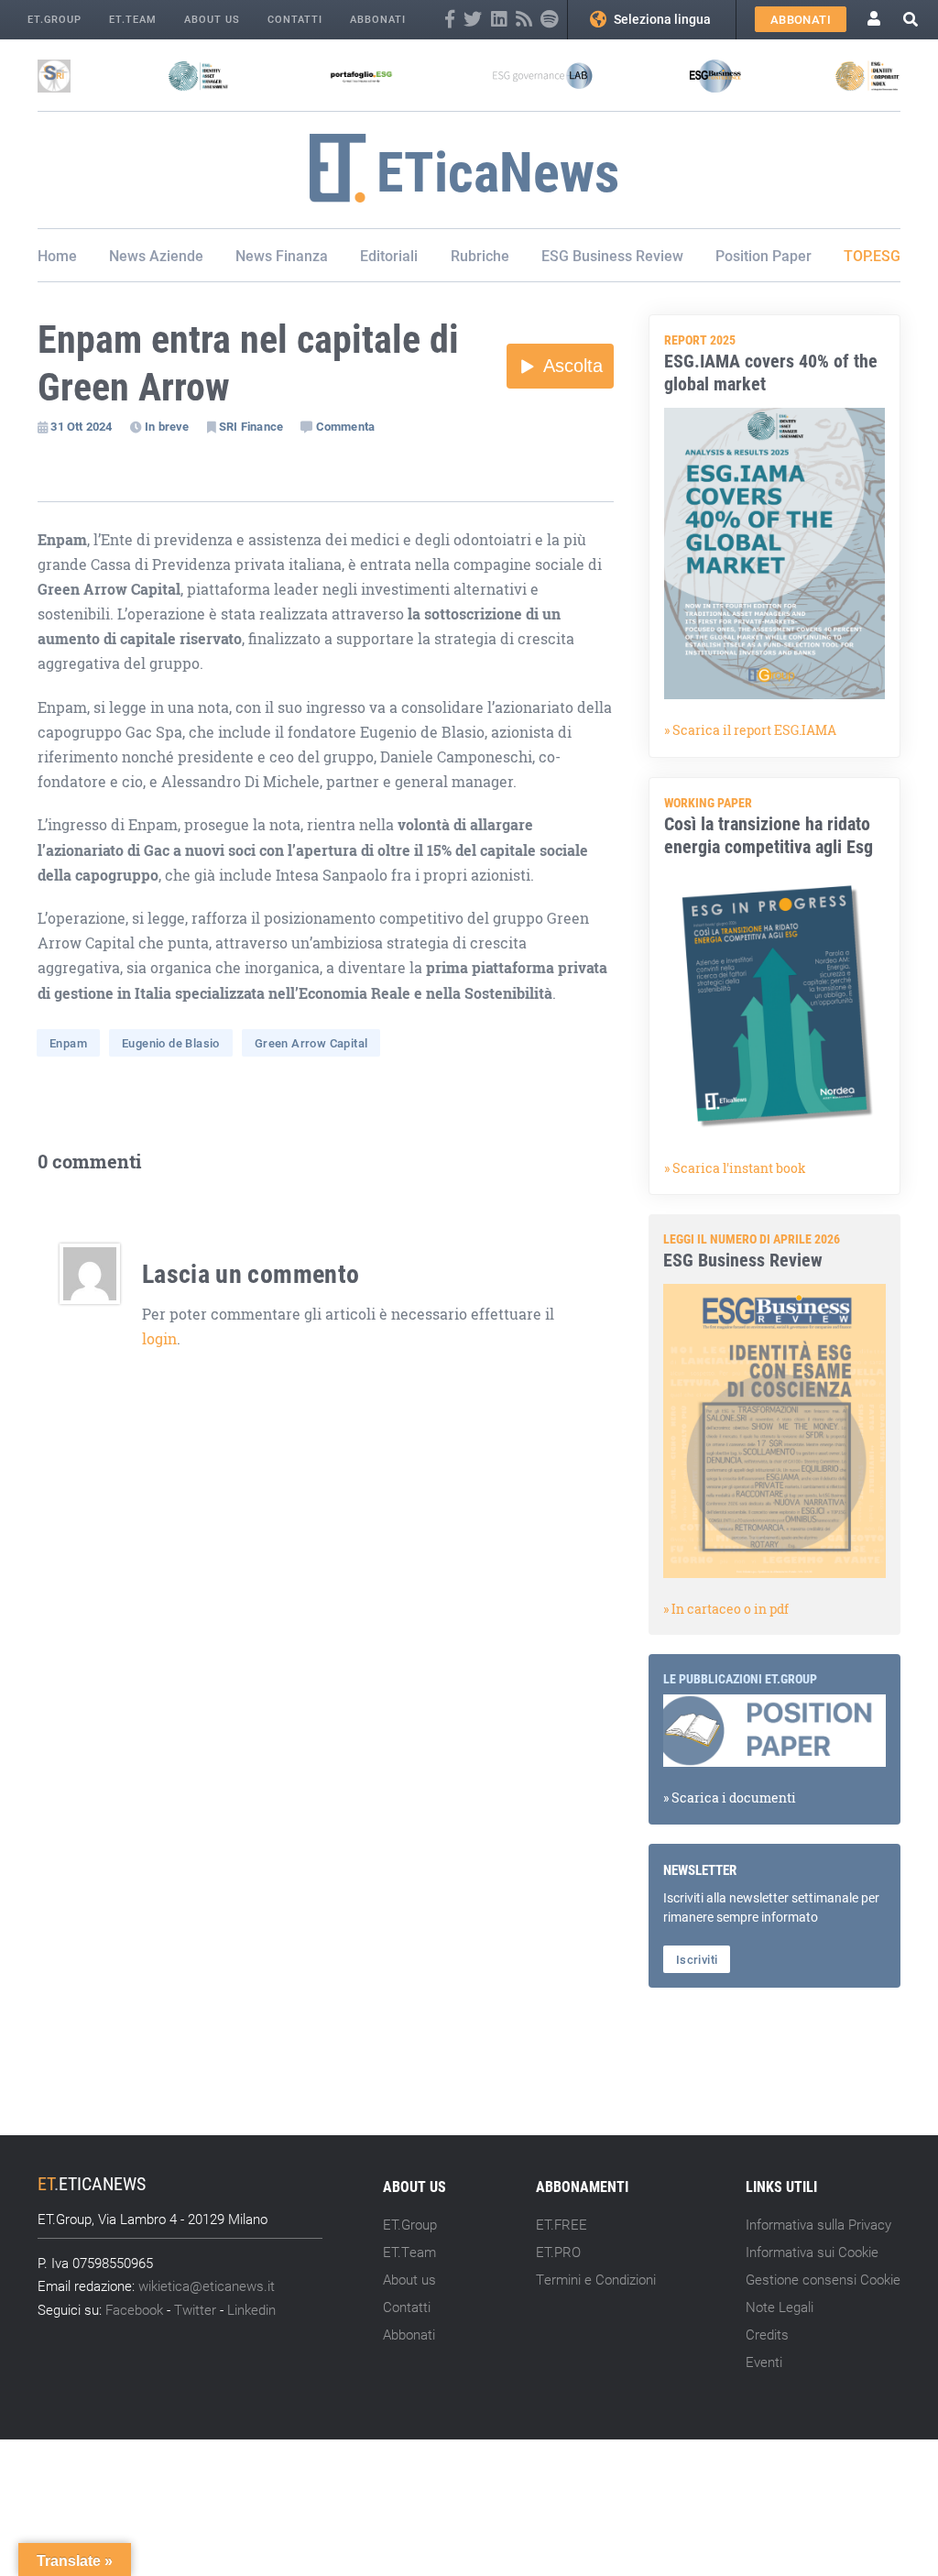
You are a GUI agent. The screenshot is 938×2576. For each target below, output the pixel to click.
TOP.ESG (872, 255)
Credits (767, 2334)
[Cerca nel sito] (911, 19)
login (159, 1339)
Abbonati (378, 19)
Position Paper (763, 255)
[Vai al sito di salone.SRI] (54, 76)
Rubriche (480, 255)
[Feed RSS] (524, 20)
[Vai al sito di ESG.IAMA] (198, 76)
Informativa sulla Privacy (818, 2224)
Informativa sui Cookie (812, 2252)
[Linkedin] (499, 20)
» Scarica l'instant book (735, 1168)
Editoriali (389, 255)
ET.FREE (562, 2224)
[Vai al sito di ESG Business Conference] (715, 76)
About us (212, 19)
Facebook (134, 2309)
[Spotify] (549, 20)
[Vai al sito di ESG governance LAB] (543, 76)
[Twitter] (473, 20)
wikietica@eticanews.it (207, 2286)
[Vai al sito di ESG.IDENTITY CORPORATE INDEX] (867, 76)
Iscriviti (697, 1959)
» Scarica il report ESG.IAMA (750, 730)
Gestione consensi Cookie (823, 2279)
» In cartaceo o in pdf (726, 1609)
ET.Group (55, 19)
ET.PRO (558, 2252)
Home (57, 255)
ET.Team (133, 19)
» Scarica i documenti (730, 1798)
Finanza (302, 255)
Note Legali (780, 2307)
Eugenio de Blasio (171, 1043)
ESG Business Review (612, 255)
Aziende (176, 255)
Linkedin (251, 2309)
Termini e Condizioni (596, 2279)
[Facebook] (450, 20)
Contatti (295, 19)
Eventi (764, 2362)
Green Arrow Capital (311, 1043)
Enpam (68, 1043)
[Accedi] (874, 20)
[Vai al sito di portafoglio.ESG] (361, 76)
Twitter (195, 2309)
